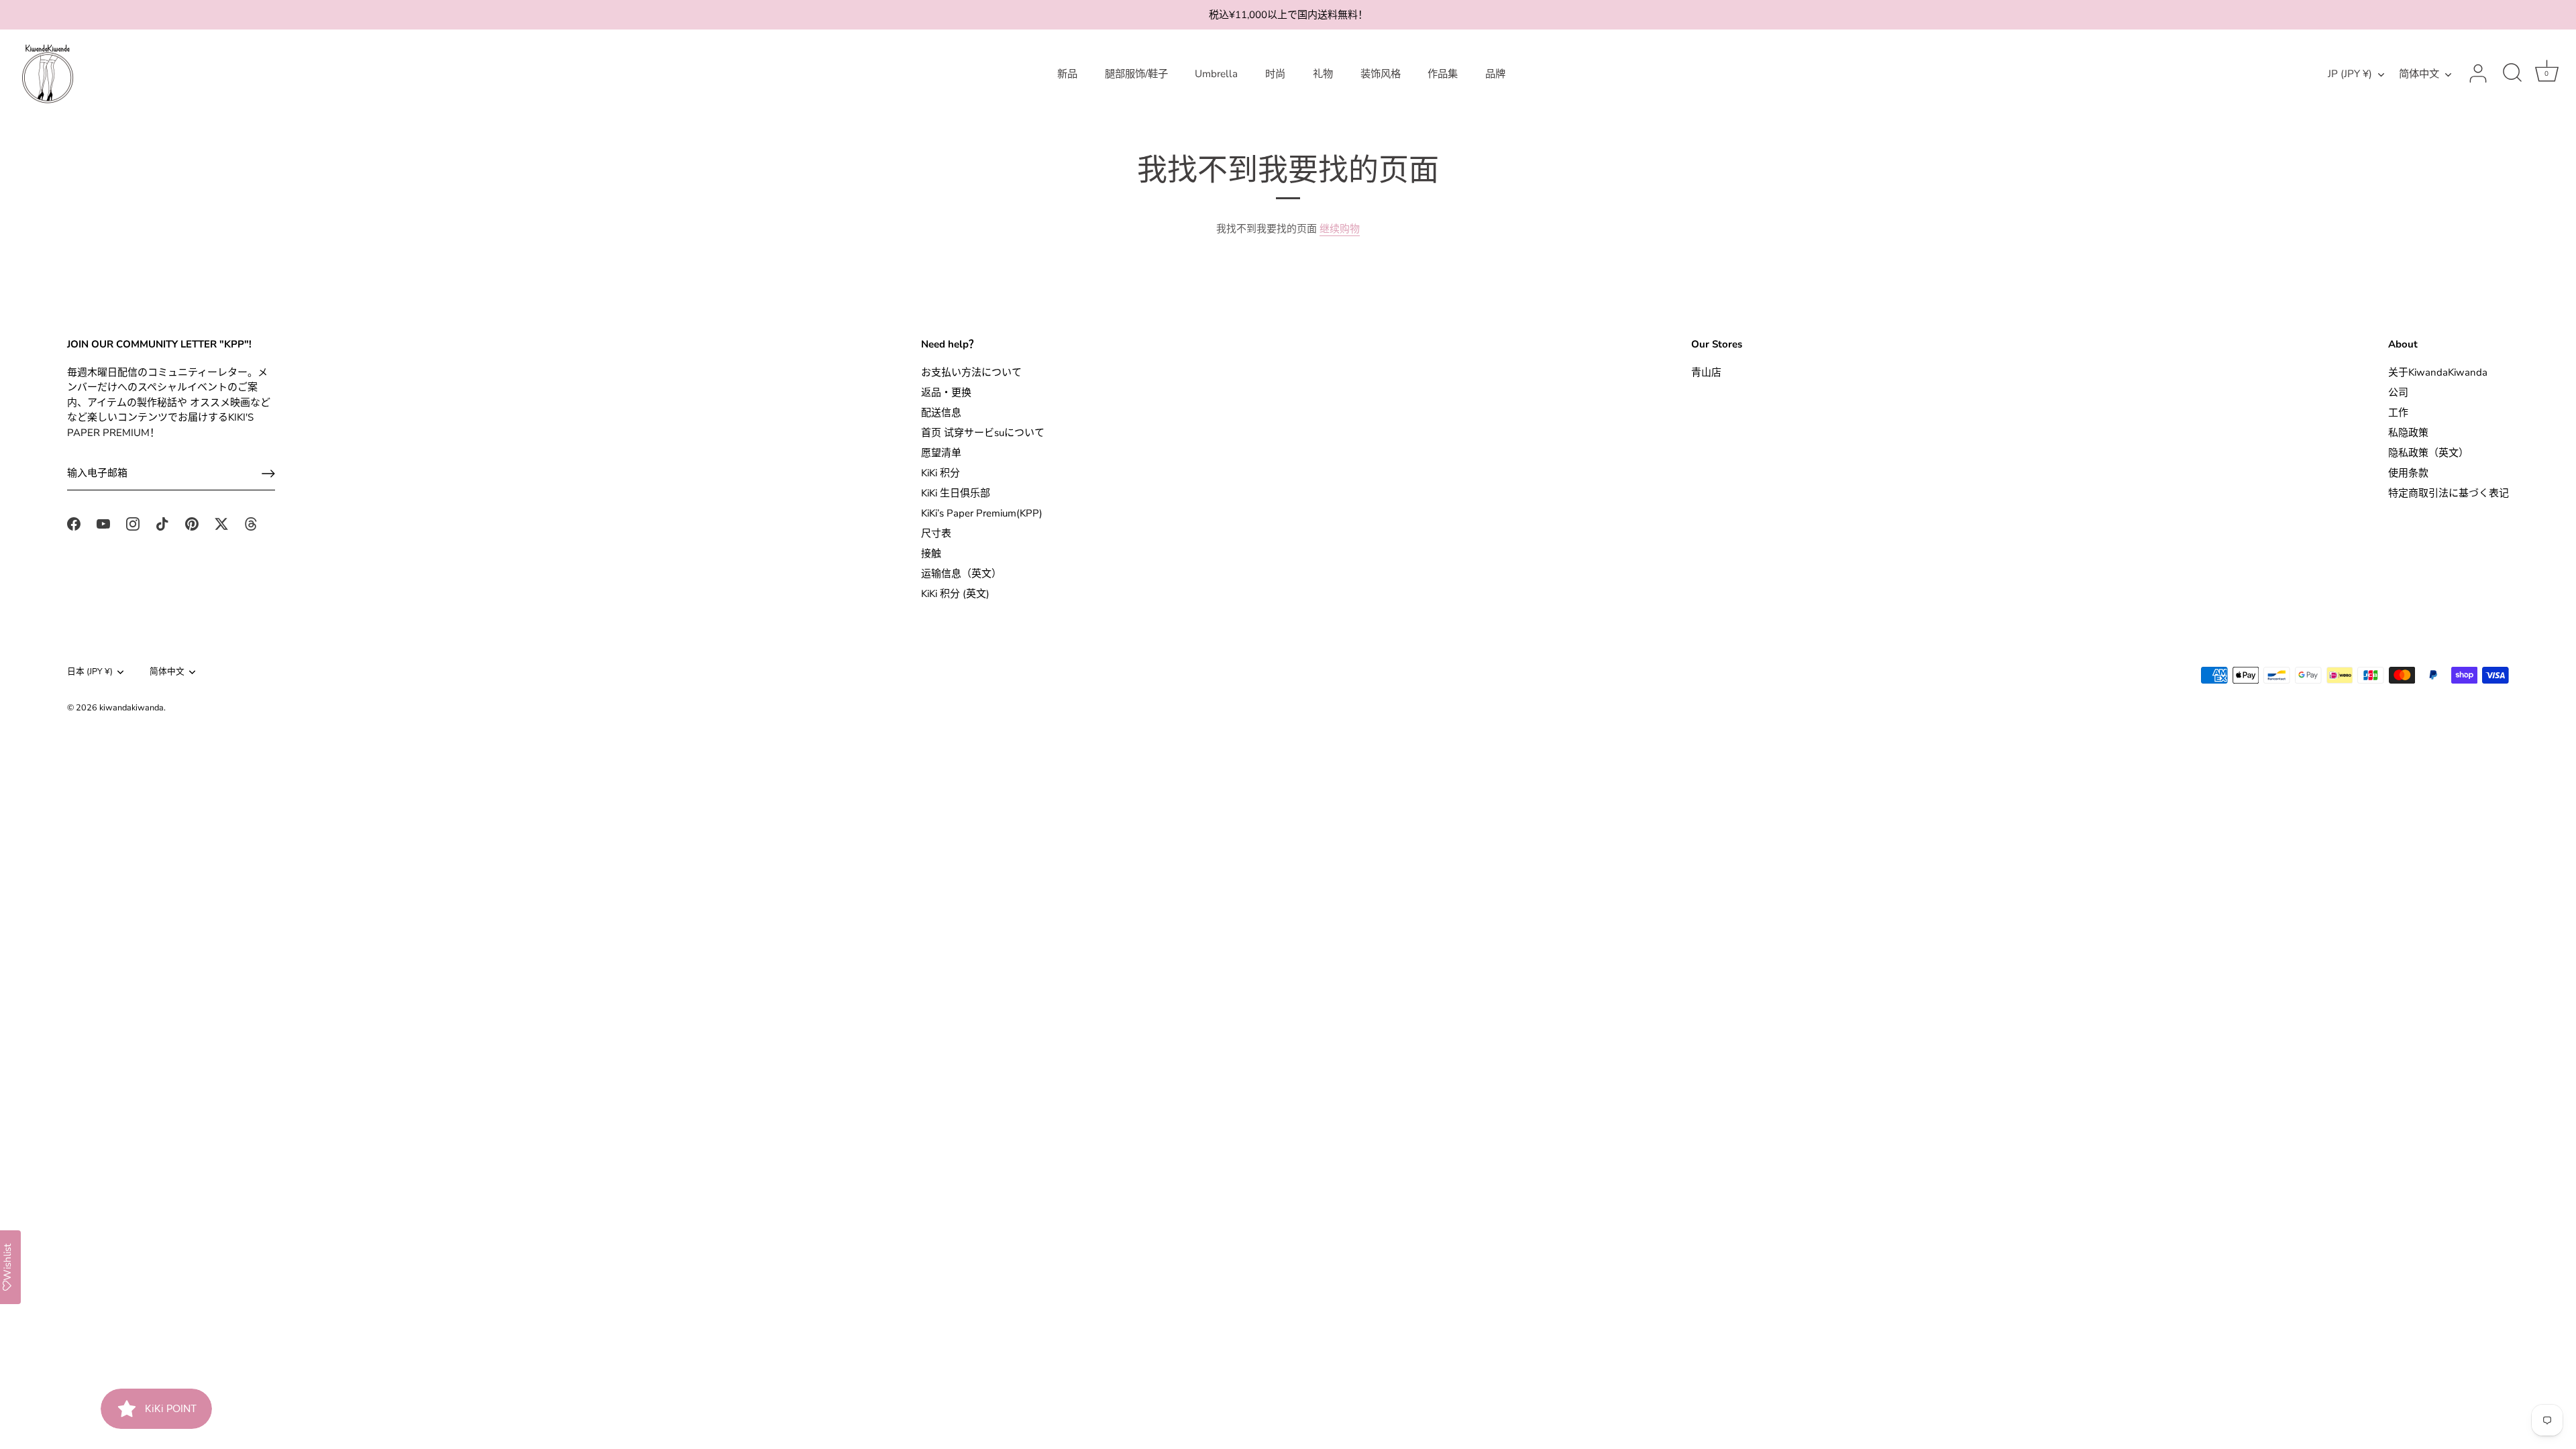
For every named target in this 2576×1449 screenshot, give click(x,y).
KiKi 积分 (941, 473)
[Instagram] (133, 523)
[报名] (268, 474)
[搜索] (2512, 74)
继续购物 (1340, 229)
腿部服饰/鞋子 (1136, 74)
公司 (2398, 392)
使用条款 (2408, 473)
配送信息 (941, 413)
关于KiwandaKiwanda (2438, 372)
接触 (931, 553)
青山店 (1706, 372)
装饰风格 (1381, 74)
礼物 (1323, 74)
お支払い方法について (971, 372)
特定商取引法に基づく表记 (2449, 493)
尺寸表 (936, 533)
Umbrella (1216, 74)
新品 (1067, 74)
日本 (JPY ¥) (90, 672)
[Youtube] (103, 523)
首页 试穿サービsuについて (983, 433)
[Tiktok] (162, 523)
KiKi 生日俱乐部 (956, 493)
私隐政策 (2408, 433)
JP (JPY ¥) (2350, 74)
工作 (2398, 413)
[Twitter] (221, 523)
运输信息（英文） (961, 574)
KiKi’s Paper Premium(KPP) (982, 513)
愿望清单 (941, 453)
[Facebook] (74, 523)
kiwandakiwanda (131, 708)
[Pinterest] (192, 523)
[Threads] (251, 523)
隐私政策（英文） (2428, 453)
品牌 (1495, 74)
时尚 (1275, 74)
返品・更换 (946, 392)
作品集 (1443, 74)
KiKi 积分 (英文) (955, 594)
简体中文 (2419, 74)
